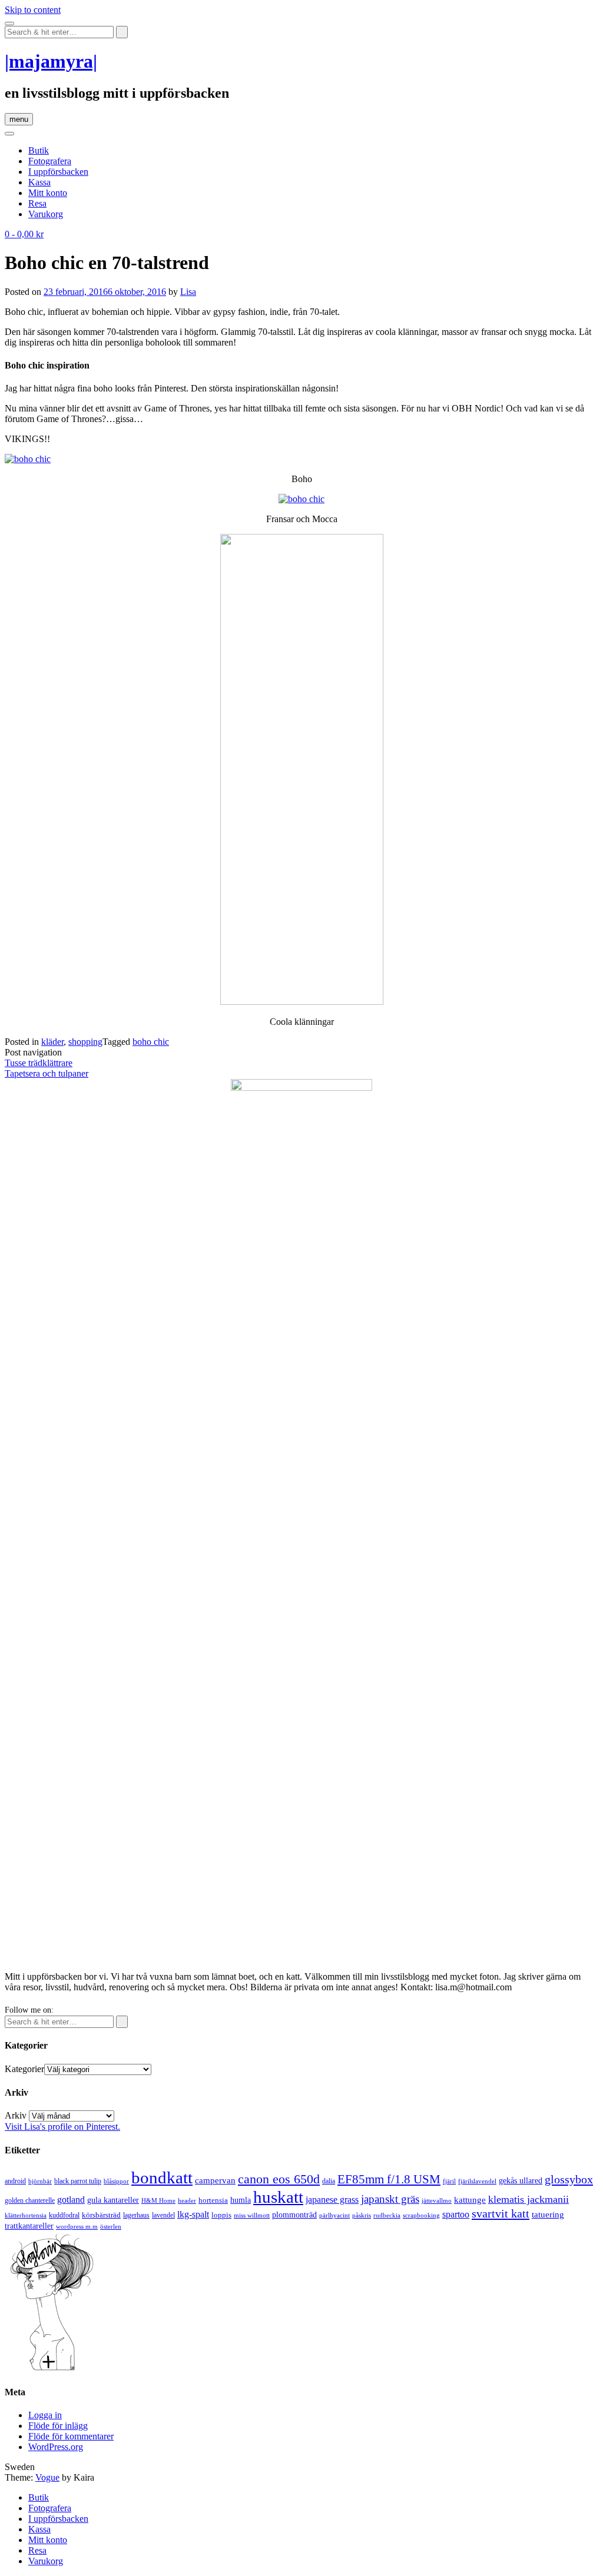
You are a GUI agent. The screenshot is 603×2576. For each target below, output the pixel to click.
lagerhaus (136, 2215)
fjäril (449, 2181)
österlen (111, 2226)
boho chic (151, 1042)
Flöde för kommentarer (71, 2436)
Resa (37, 203)
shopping (85, 1042)
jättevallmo (437, 2201)
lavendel (163, 2215)
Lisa (188, 292)
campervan (215, 2180)
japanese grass (332, 2200)
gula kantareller (113, 2200)
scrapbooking (421, 2215)
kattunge (470, 2200)
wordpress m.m (77, 2226)
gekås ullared (521, 2181)
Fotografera (50, 161)
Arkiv (16, 2115)
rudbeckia (387, 2215)
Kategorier (24, 2069)
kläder (52, 1042)
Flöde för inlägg (58, 2426)
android (15, 2181)
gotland (71, 2200)
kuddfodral (64, 2215)
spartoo (456, 2214)
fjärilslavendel (477, 2181)
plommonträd (294, 2215)
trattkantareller (29, 2226)
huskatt (278, 2197)
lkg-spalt (193, 2214)
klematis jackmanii (529, 2199)
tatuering (548, 2215)
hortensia (213, 2200)
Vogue (47, 2477)
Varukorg (46, 214)
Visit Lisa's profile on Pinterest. (62, 2127)
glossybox (569, 2179)
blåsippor (116, 2181)
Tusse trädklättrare (39, 1063)
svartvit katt (501, 2213)
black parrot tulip (78, 2181)
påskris (362, 2215)
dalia (329, 2181)
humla (241, 2200)
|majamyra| (51, 61)
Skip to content (33, 10)
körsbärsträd (101, 2215)
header (187, 2200)
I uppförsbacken (58, 172)
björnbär (40, 2181)
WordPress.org (56, 2447)
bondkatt (162, 2177)
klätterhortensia (26, 2215)
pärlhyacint (334, 2215)
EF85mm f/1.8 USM (389, 2179)
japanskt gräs (390, 2199)
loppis (221, 2215)
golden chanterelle (30, 2200)
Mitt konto (48, 193)
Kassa (39, 182)
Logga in (45, 2415)
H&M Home (158, 2200)
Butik (39, 150)
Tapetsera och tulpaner (47, 1073)
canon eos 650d (279, 2179)
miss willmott (252, 2215)
